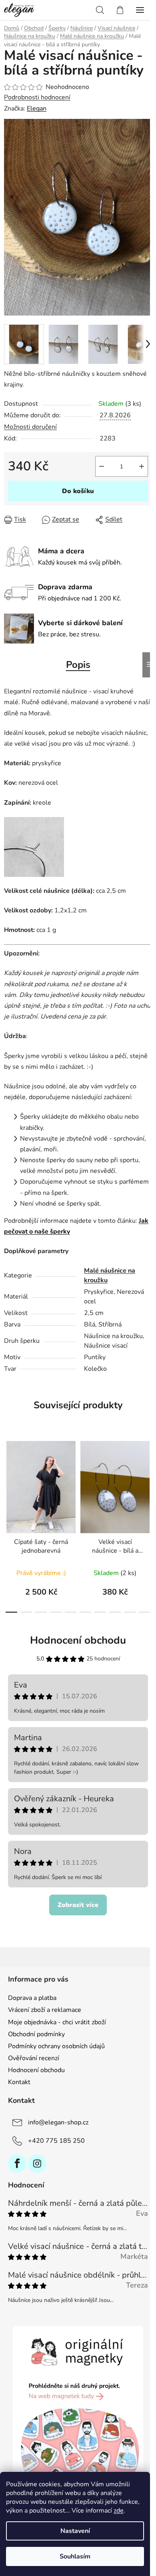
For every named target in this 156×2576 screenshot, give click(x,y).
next (148, 1477)
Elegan (37, 109)
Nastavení (75, 2531)
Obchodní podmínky (36, 2034)
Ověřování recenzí (34, 2058)
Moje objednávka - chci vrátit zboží (57, 2022)
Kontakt (19, 2082)
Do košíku (78, 491)
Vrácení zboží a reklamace (45, 2010)
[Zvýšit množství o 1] (142, 466)
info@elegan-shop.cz (58, 2122)
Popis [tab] (78, 665)
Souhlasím (75, 2556)
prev (8, 1477)
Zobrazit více (78, 1905)
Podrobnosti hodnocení (37, 97)
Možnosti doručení (30, 427)
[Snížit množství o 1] (102, 466)
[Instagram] (37, 2163)
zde (119, 2511)
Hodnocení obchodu (78, 1640)
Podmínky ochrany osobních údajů (56, 2046)
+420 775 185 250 (56, 2141)
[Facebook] (17, 2163)
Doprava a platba (32, 1998)
